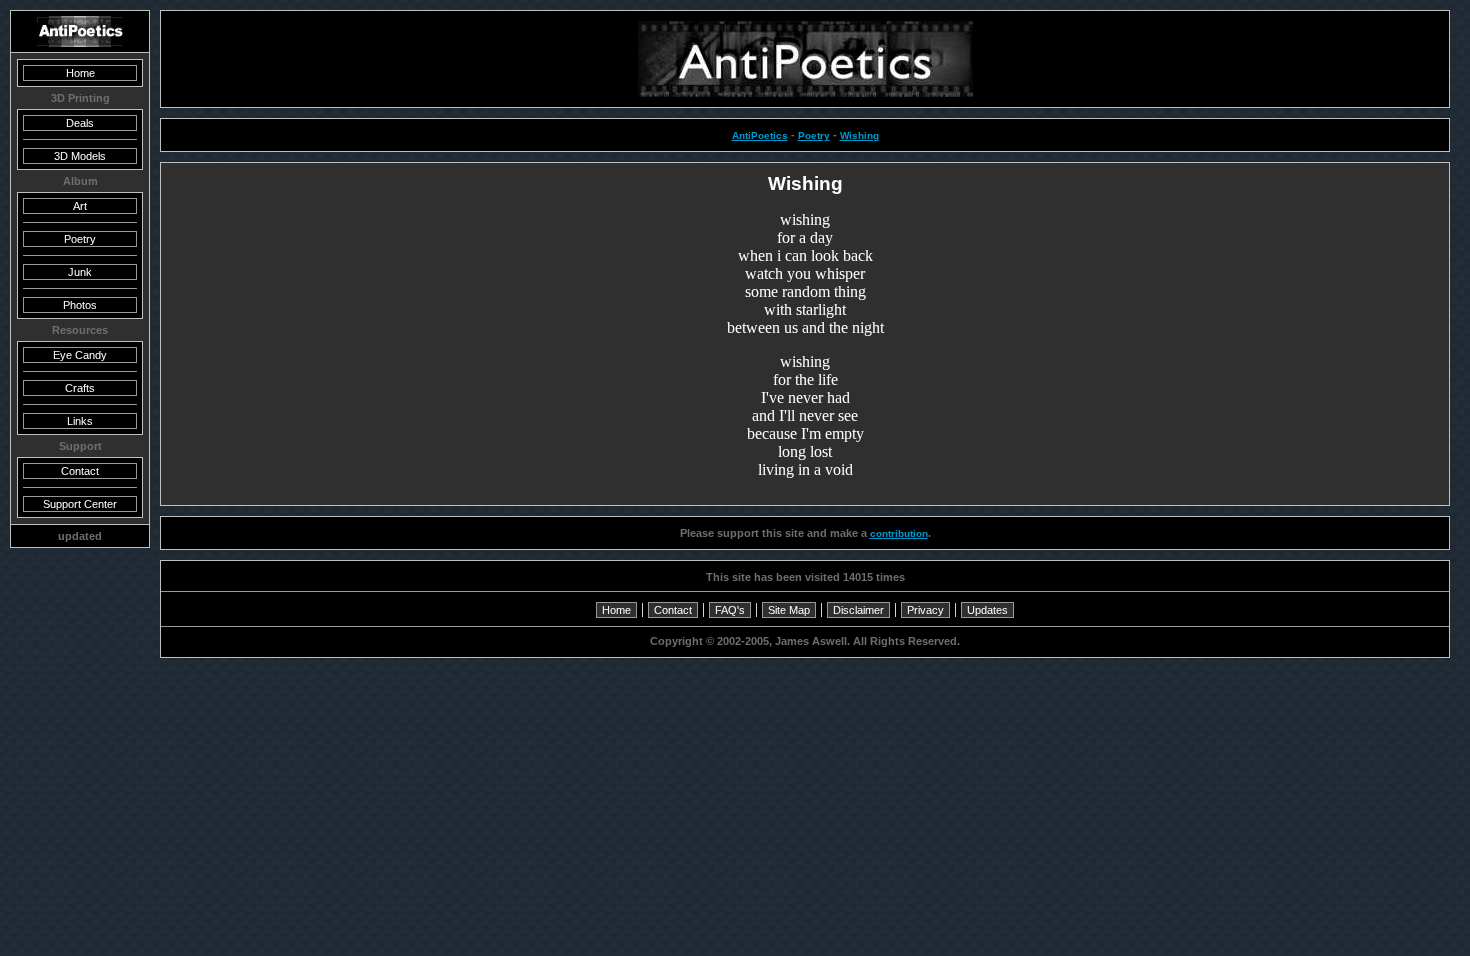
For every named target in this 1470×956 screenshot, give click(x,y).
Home (616, 610)
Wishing (859, 135)
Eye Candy (80, 355)
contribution (899, 533)
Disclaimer (858, 610)
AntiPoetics (760, 135)
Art (80, 206)
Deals (80, 123)
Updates (987, 610)
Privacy (925, 610)
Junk (80, 272)
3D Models (80, 156)
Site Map (789, 610)
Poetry (814, 135)
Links (80, 421)
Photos (80, 305)
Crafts (80, 388)
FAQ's (730, 610)
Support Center (80, 504)
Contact (673, 610)
